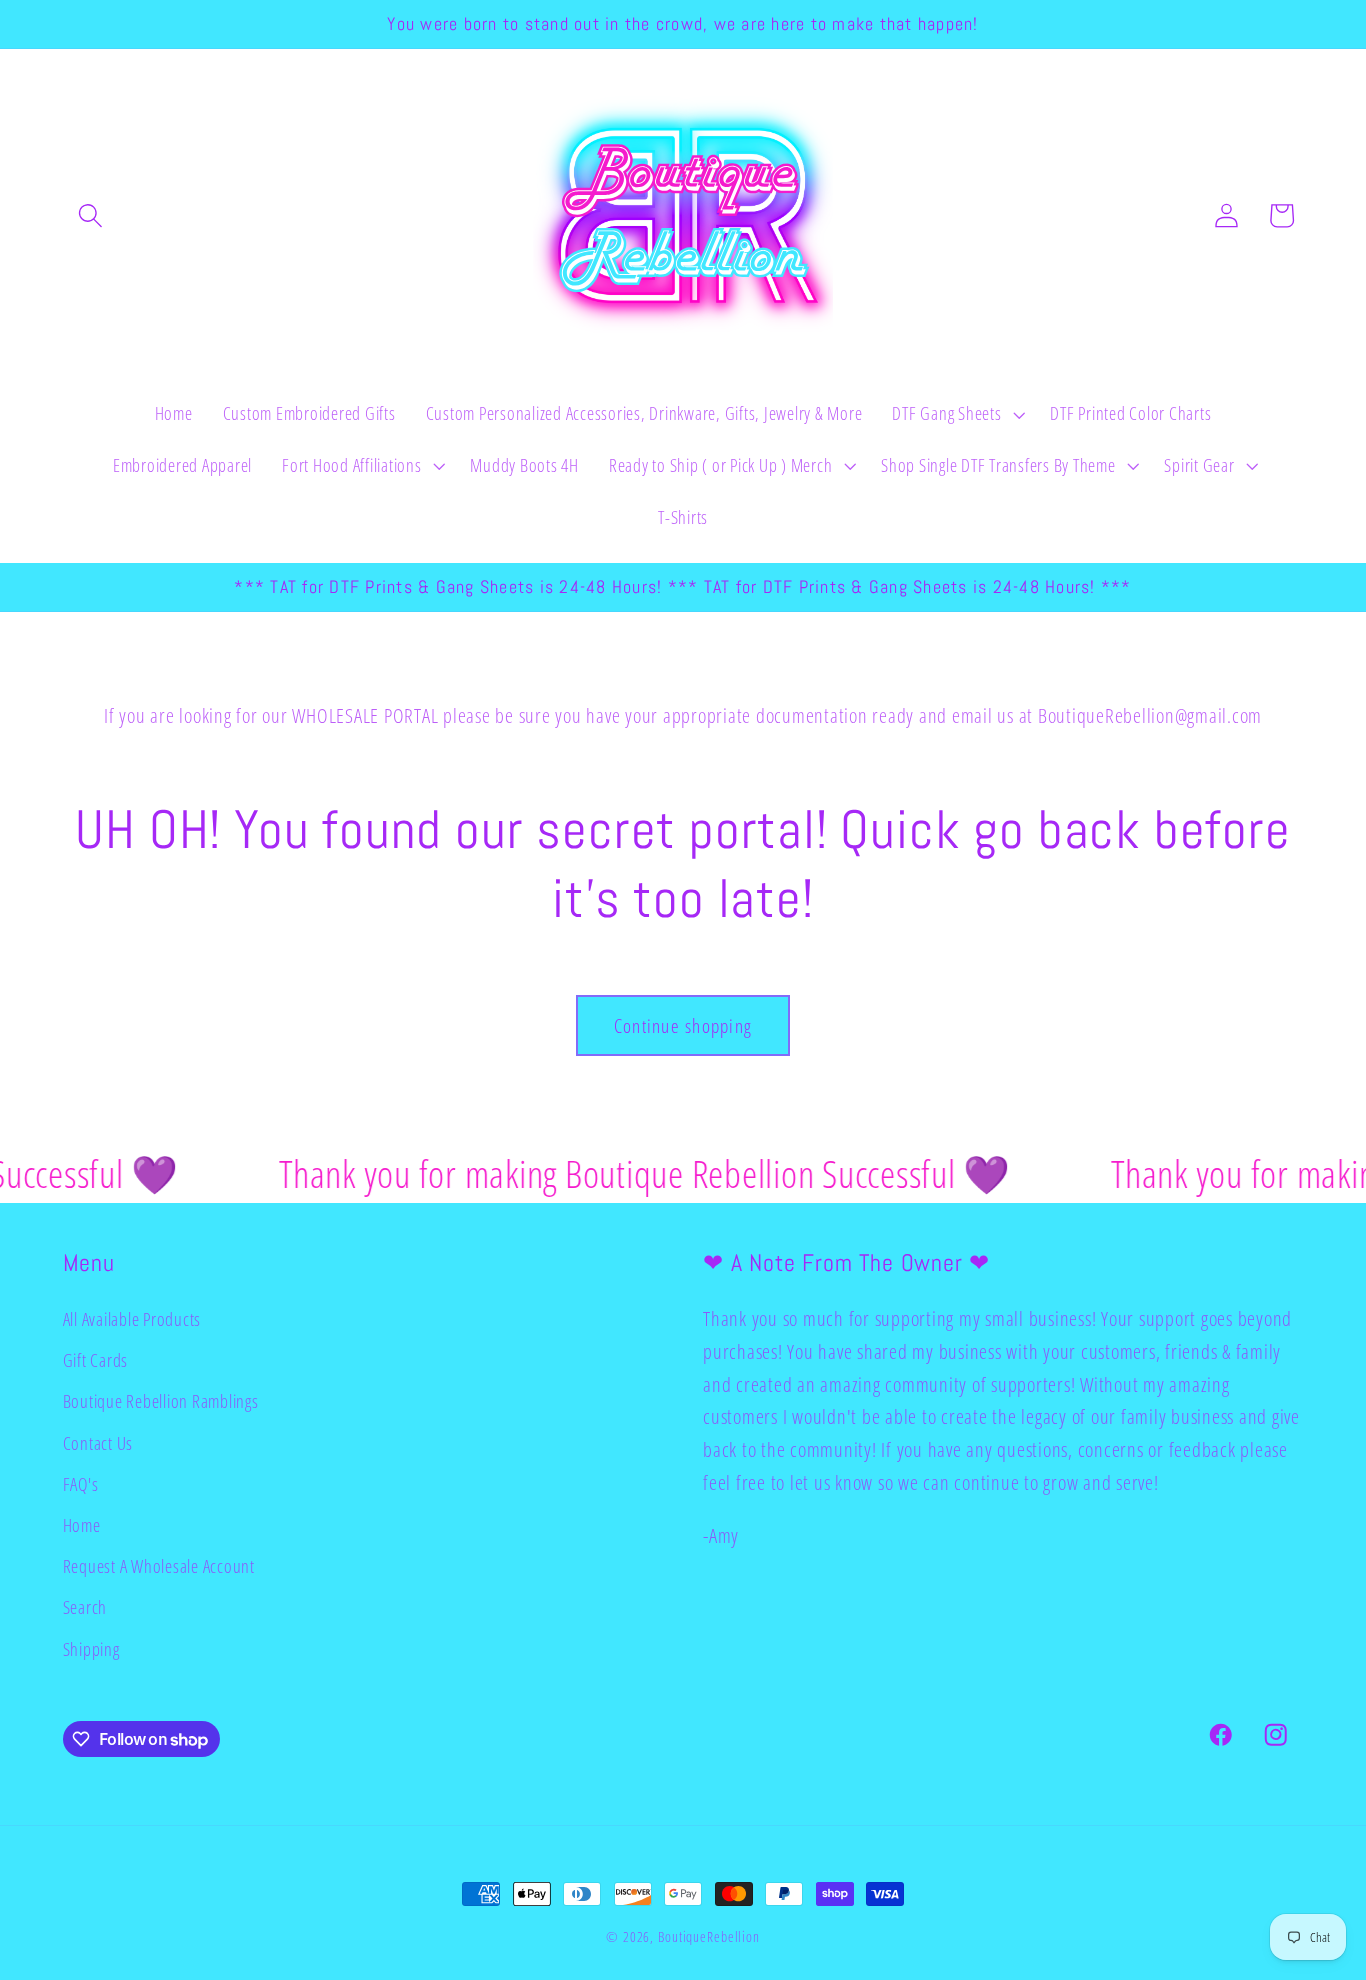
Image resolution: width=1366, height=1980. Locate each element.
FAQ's (81, 1484)
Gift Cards (96, 1360)
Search (85, 1607)
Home (82, 1525)
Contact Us (98, 1443)
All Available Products (132, 1319)
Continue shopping (683, 1025)
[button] (90, 215)
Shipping (91, 1649)
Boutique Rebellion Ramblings (161, 1402)
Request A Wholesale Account (159, 1566)
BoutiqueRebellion (709, 1936)
